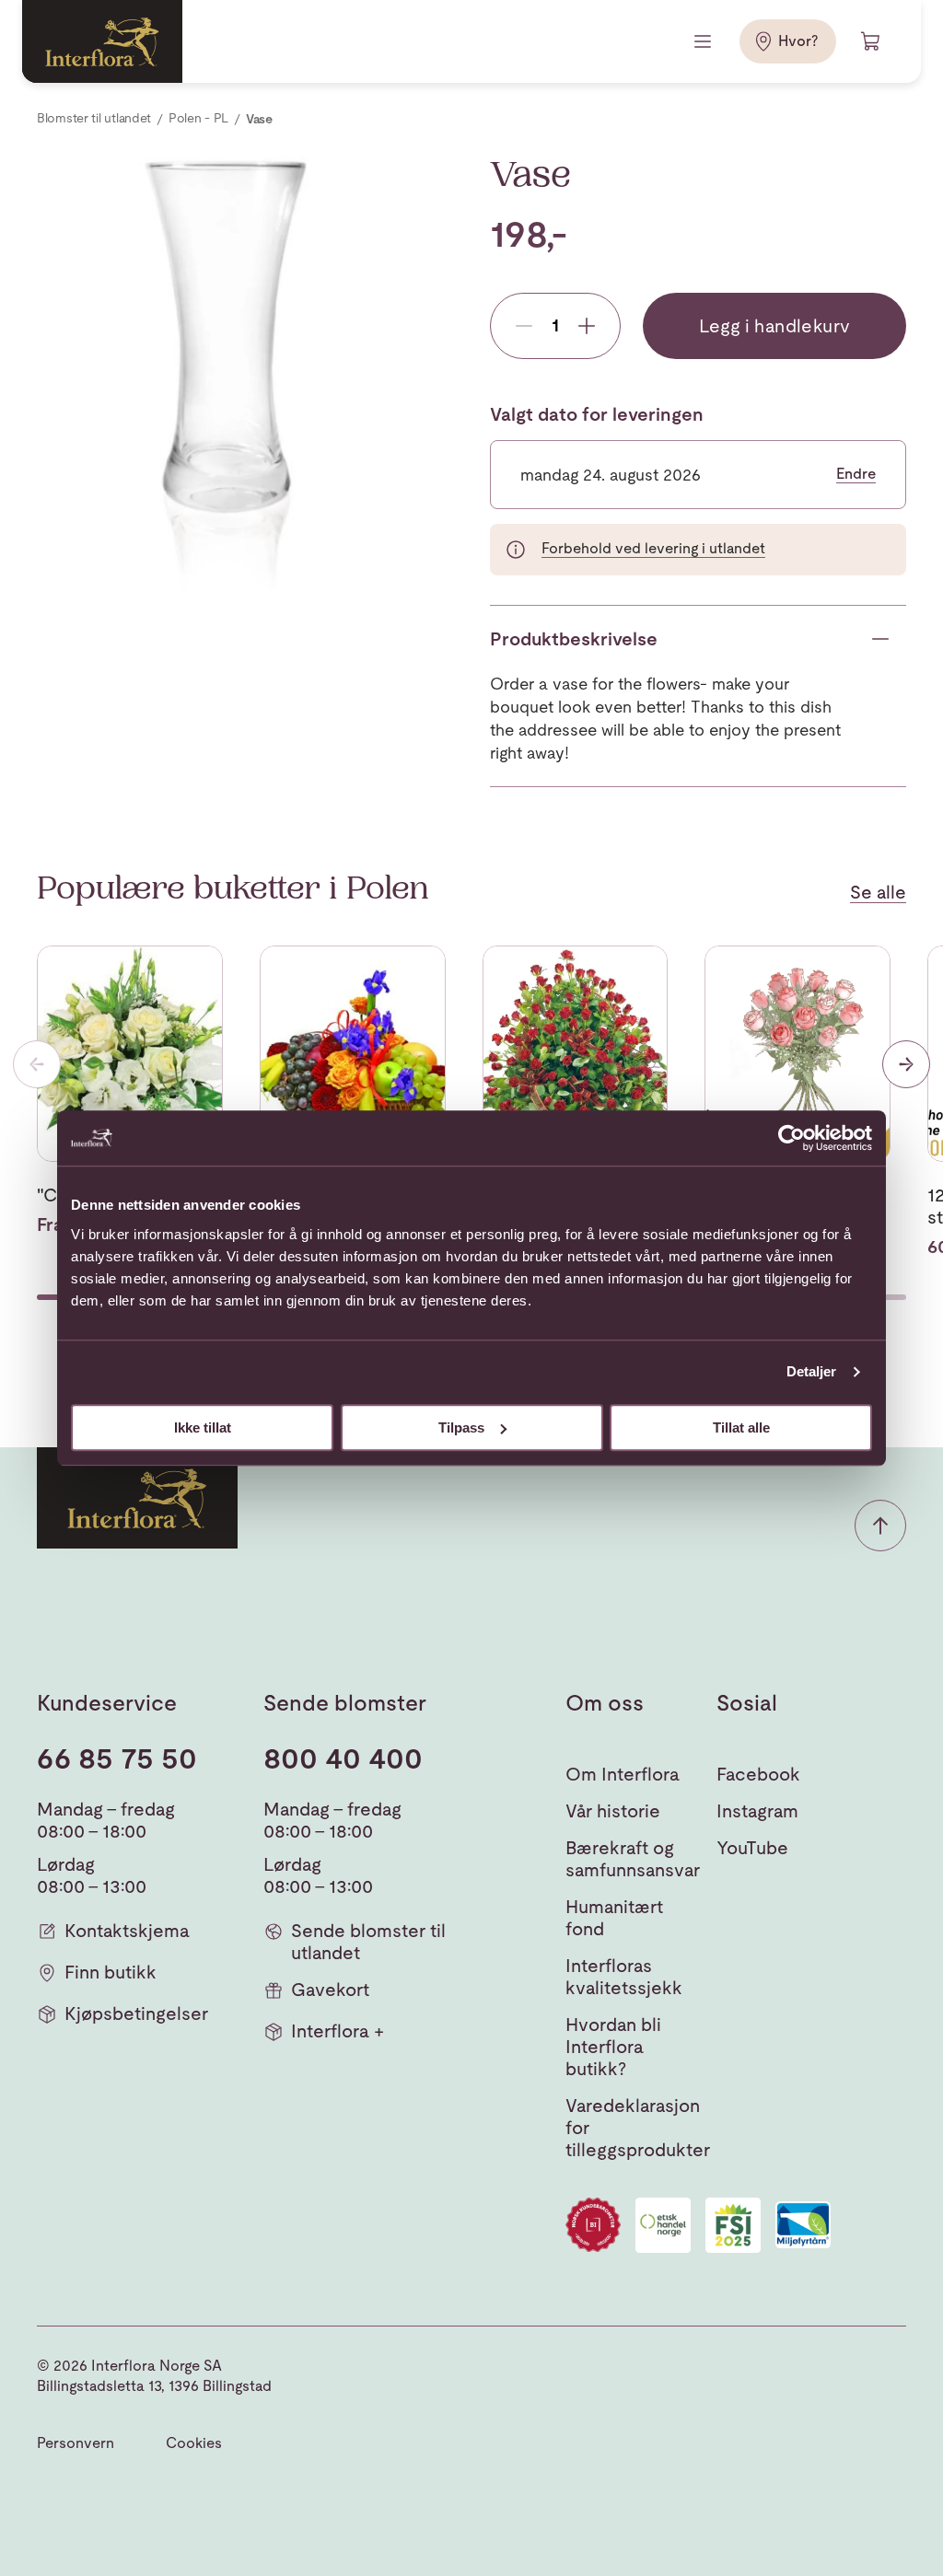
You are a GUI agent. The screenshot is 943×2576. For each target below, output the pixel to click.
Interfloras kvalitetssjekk (624, 1977)
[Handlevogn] (871, 41)
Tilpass (461, 1427)
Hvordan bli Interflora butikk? (613, 2047)
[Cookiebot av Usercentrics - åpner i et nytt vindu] (792, 1138)
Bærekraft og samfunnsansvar (633, 1859)
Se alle (878, 892)
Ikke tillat (203, 1427)
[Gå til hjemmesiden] (102, 41)
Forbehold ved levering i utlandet (653, 548)
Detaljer (812, 1371)
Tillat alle (741, 1427)
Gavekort (330, 1990)
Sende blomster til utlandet (368, 1942)
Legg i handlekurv (775, 326)
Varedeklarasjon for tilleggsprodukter (638, 2128)
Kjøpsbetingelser (136, 2013)
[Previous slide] (37, 1064)
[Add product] (587, 326)
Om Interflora (623, 1774)
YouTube (752, 1848)
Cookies (194, 2443)
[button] (880, 1526)
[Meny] (704, 41)
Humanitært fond (614, 1918)
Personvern (76, 2443)
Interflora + (338, 2031)
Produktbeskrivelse (574, 639)
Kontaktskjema (127, 1931)
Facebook (758, 1774)
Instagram (757, 1811)
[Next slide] (906, 1064)
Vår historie (613, 1811)
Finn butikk (111, 1972)
